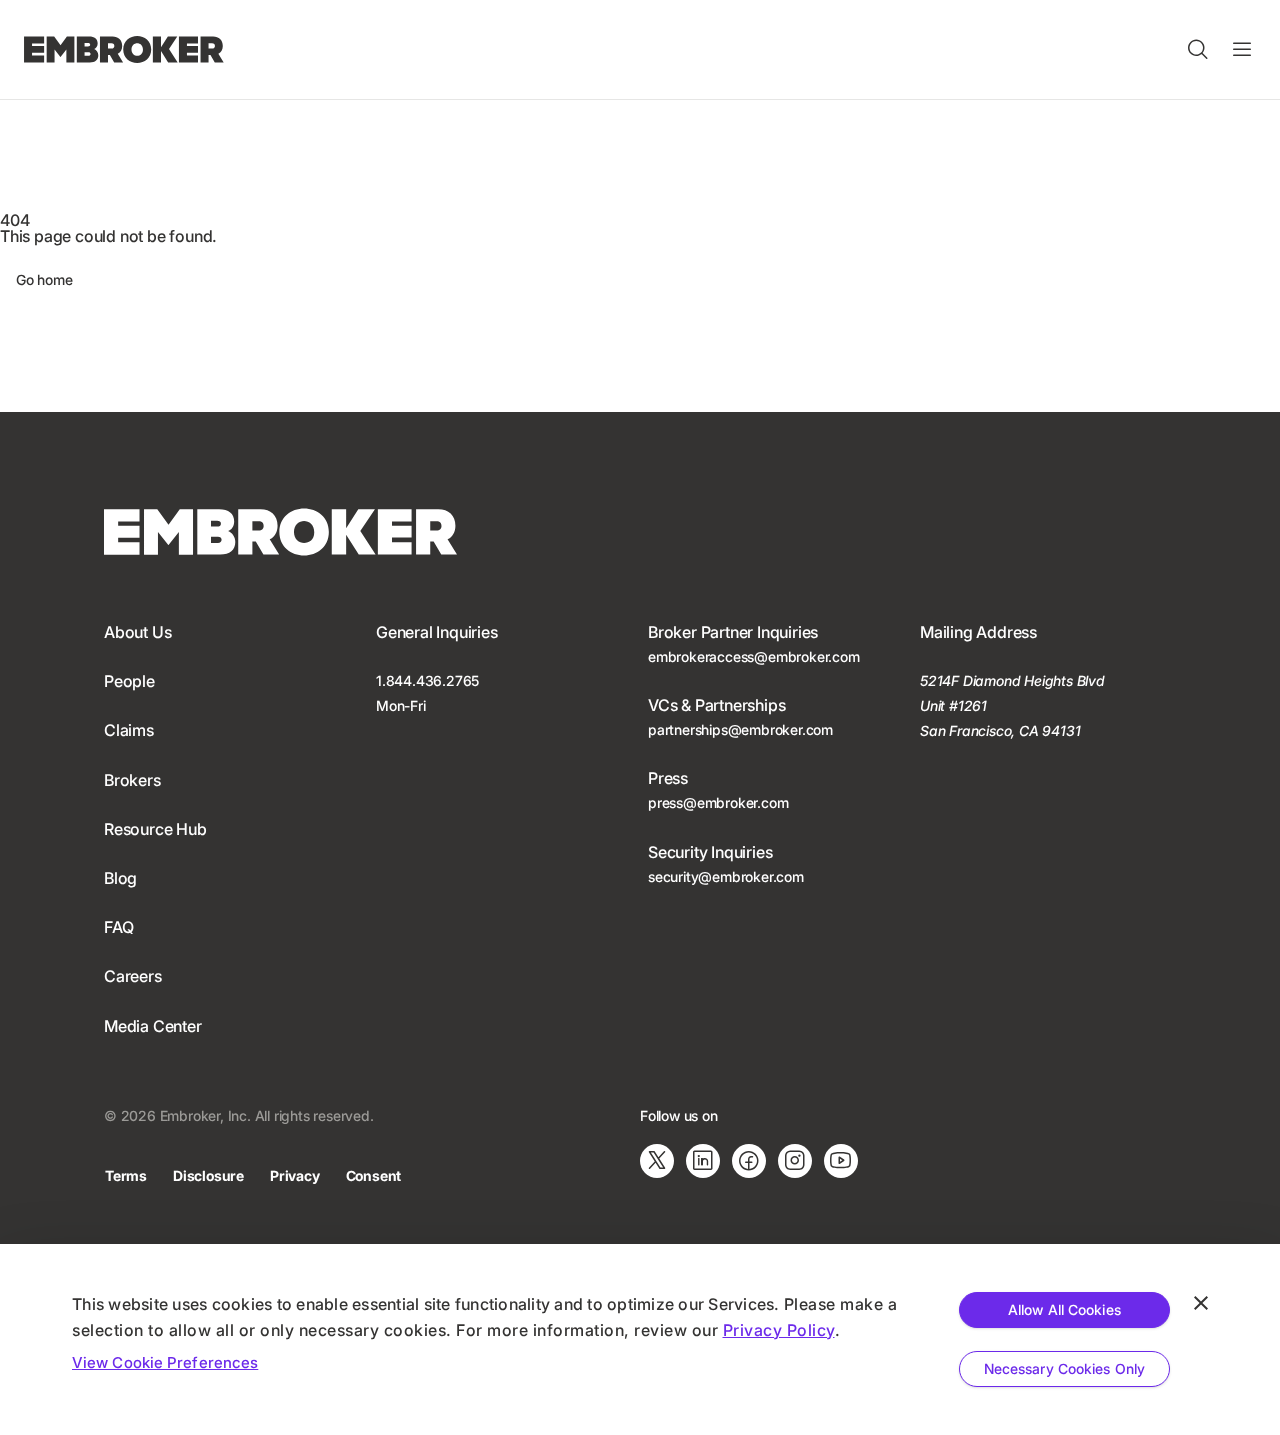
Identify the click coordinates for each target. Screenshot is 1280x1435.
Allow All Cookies (1064, 1309)
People (129, 681)
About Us (137, 632)
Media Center (153, 1026)
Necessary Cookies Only (1064, 1368)
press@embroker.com (718, 802)
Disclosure (208, 1175)
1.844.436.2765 (427, 680)
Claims (129, 730)
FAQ (118, 927)
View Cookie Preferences (165, 1362)
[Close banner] (1201, 1303)
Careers (133, 976)
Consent (374, 1175)
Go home (44, 279)
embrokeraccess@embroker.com (754, 656)
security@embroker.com (726, 876)
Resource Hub (155, 829)
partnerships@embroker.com (740, 729)
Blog (120, 878)
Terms (126, 1175)
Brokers (132, 780)
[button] (1198, 50)
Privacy (295, 1175)
